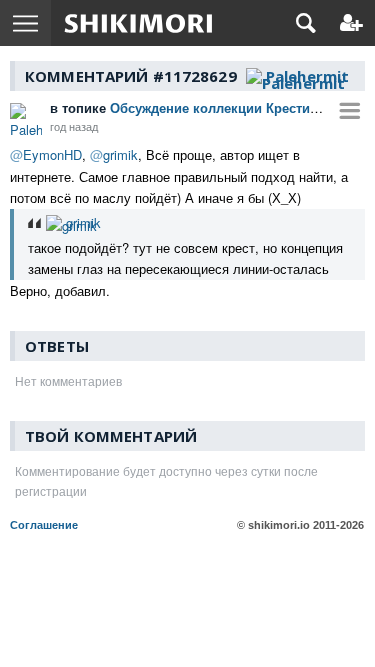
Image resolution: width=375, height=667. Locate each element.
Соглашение (44, 525)
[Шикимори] (138, 23)
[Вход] (351, 23)
